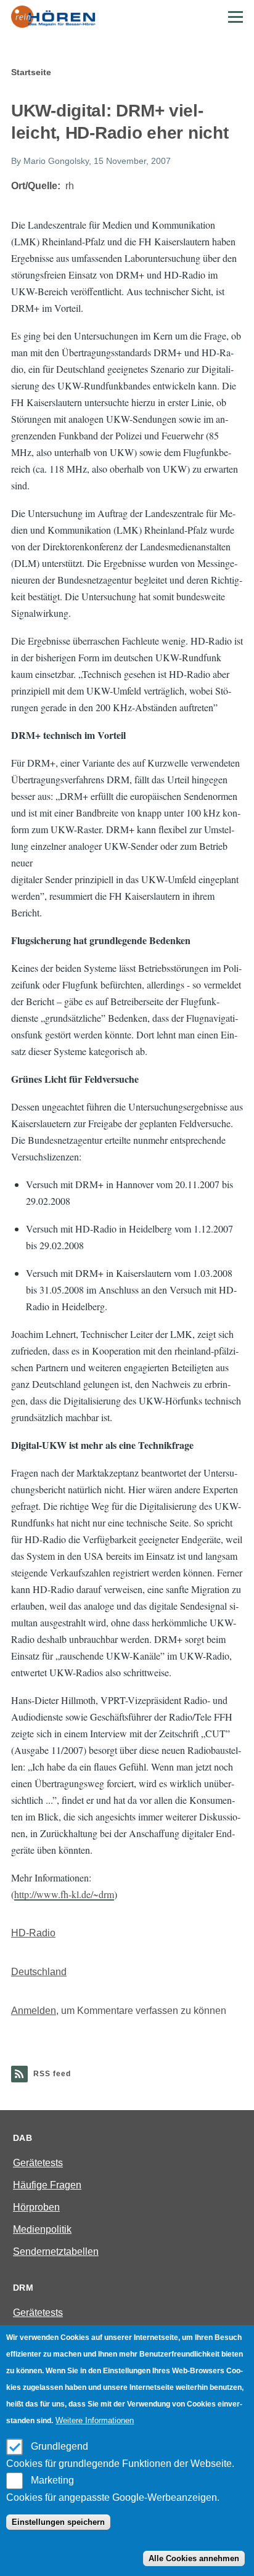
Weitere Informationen (95, 2420)
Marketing (52, 2480)
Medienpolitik (42, 2229)
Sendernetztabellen (56, 2252)
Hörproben (36, 2207)
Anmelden (34, 2011)
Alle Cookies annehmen (194, 2558)
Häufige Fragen (47, 2185)
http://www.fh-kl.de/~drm (64, 1894)
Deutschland (39, 1972)
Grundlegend (59, 2446)
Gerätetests (38, 2163)
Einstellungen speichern (58, 2522)
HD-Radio (33, 1933)
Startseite (31, 72)
